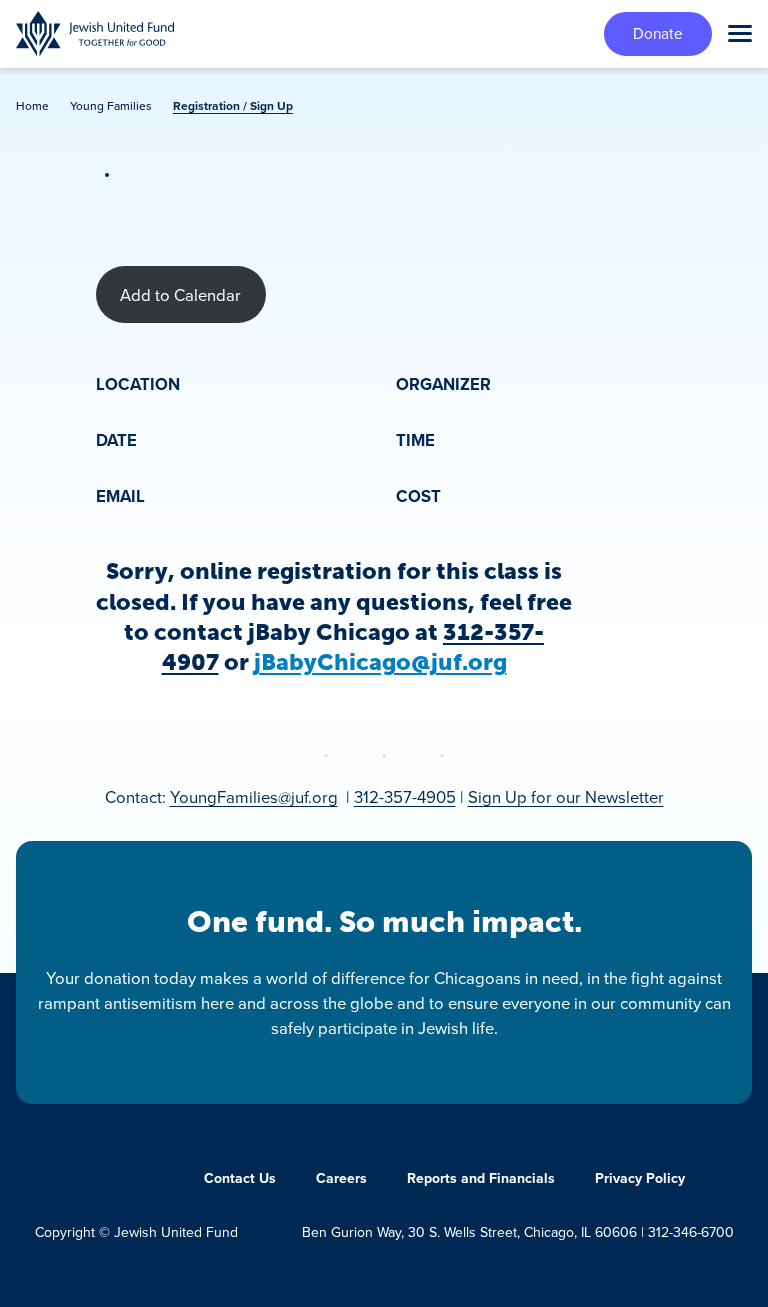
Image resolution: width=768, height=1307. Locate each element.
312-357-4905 (405, 796)
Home (32, 105)
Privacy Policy (640, 1178)
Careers (341, 1178)
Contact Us (240, 1178)
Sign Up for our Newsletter (566, 796)
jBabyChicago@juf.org (380, 662)
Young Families (111, 105)
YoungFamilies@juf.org (254, 796)
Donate (658, 33)
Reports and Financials (481, 1178)
